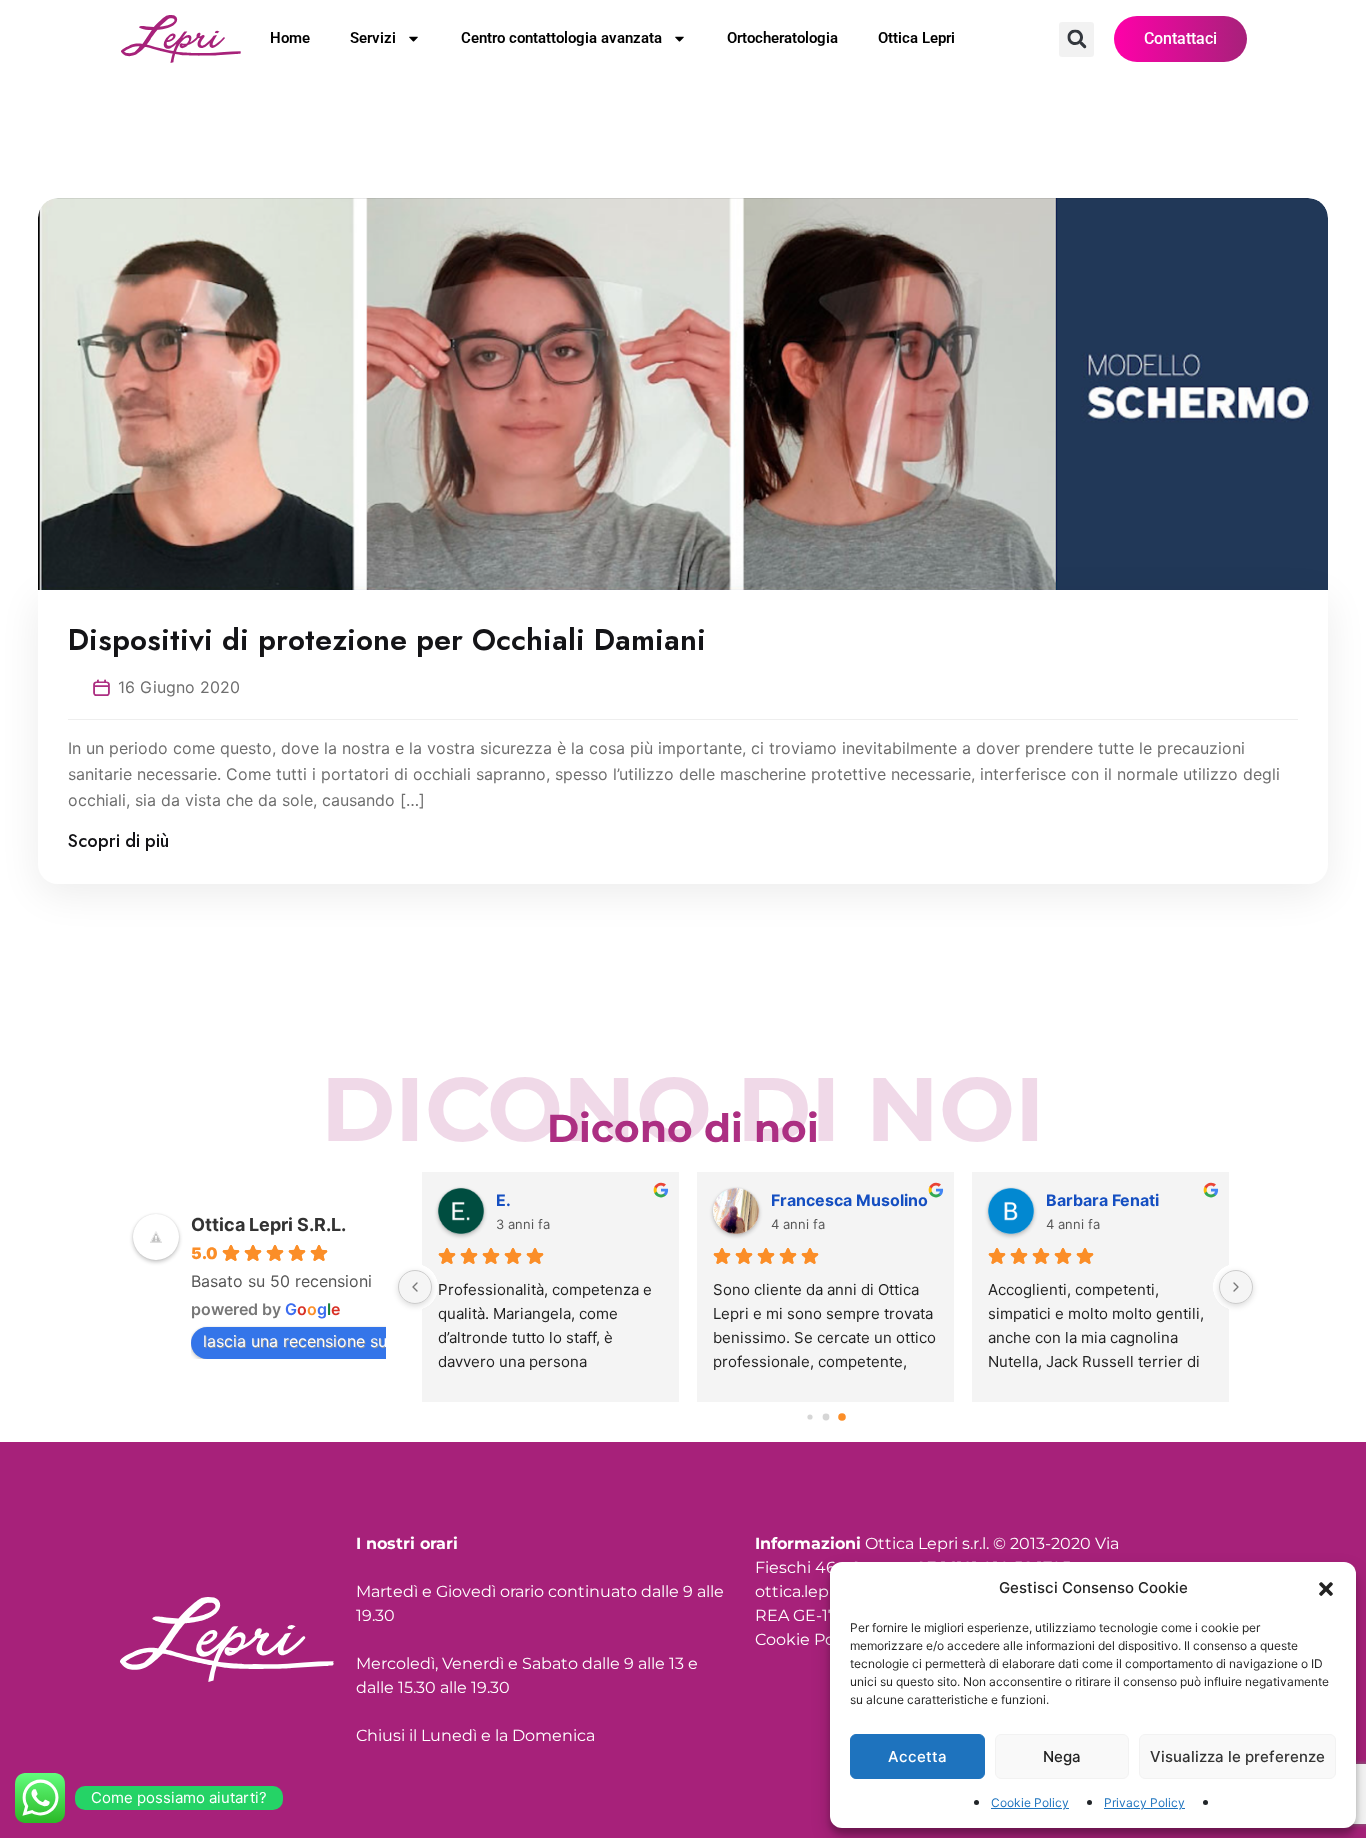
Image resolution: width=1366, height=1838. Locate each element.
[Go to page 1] (825, 1416)
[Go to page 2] (842, 1417)
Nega (1062, 1756)
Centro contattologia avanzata (561, 38)
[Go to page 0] (809, 1416)
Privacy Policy (1144, 1802)
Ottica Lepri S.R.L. (268, 1224)
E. (503, 1200)
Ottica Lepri (916, 38)
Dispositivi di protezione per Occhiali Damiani (387, 640)
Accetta (917, 1756)
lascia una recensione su (295, 1341)
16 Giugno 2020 (179, 687)
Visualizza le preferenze (1237, 1756)
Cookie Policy (1030, 1802)
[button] (1326, 1588)
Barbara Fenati (1102, 1200)
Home (290, 38)
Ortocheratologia (782, 38)
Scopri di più (118, 841)
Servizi (373, 38)
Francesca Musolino (849, 1200)
